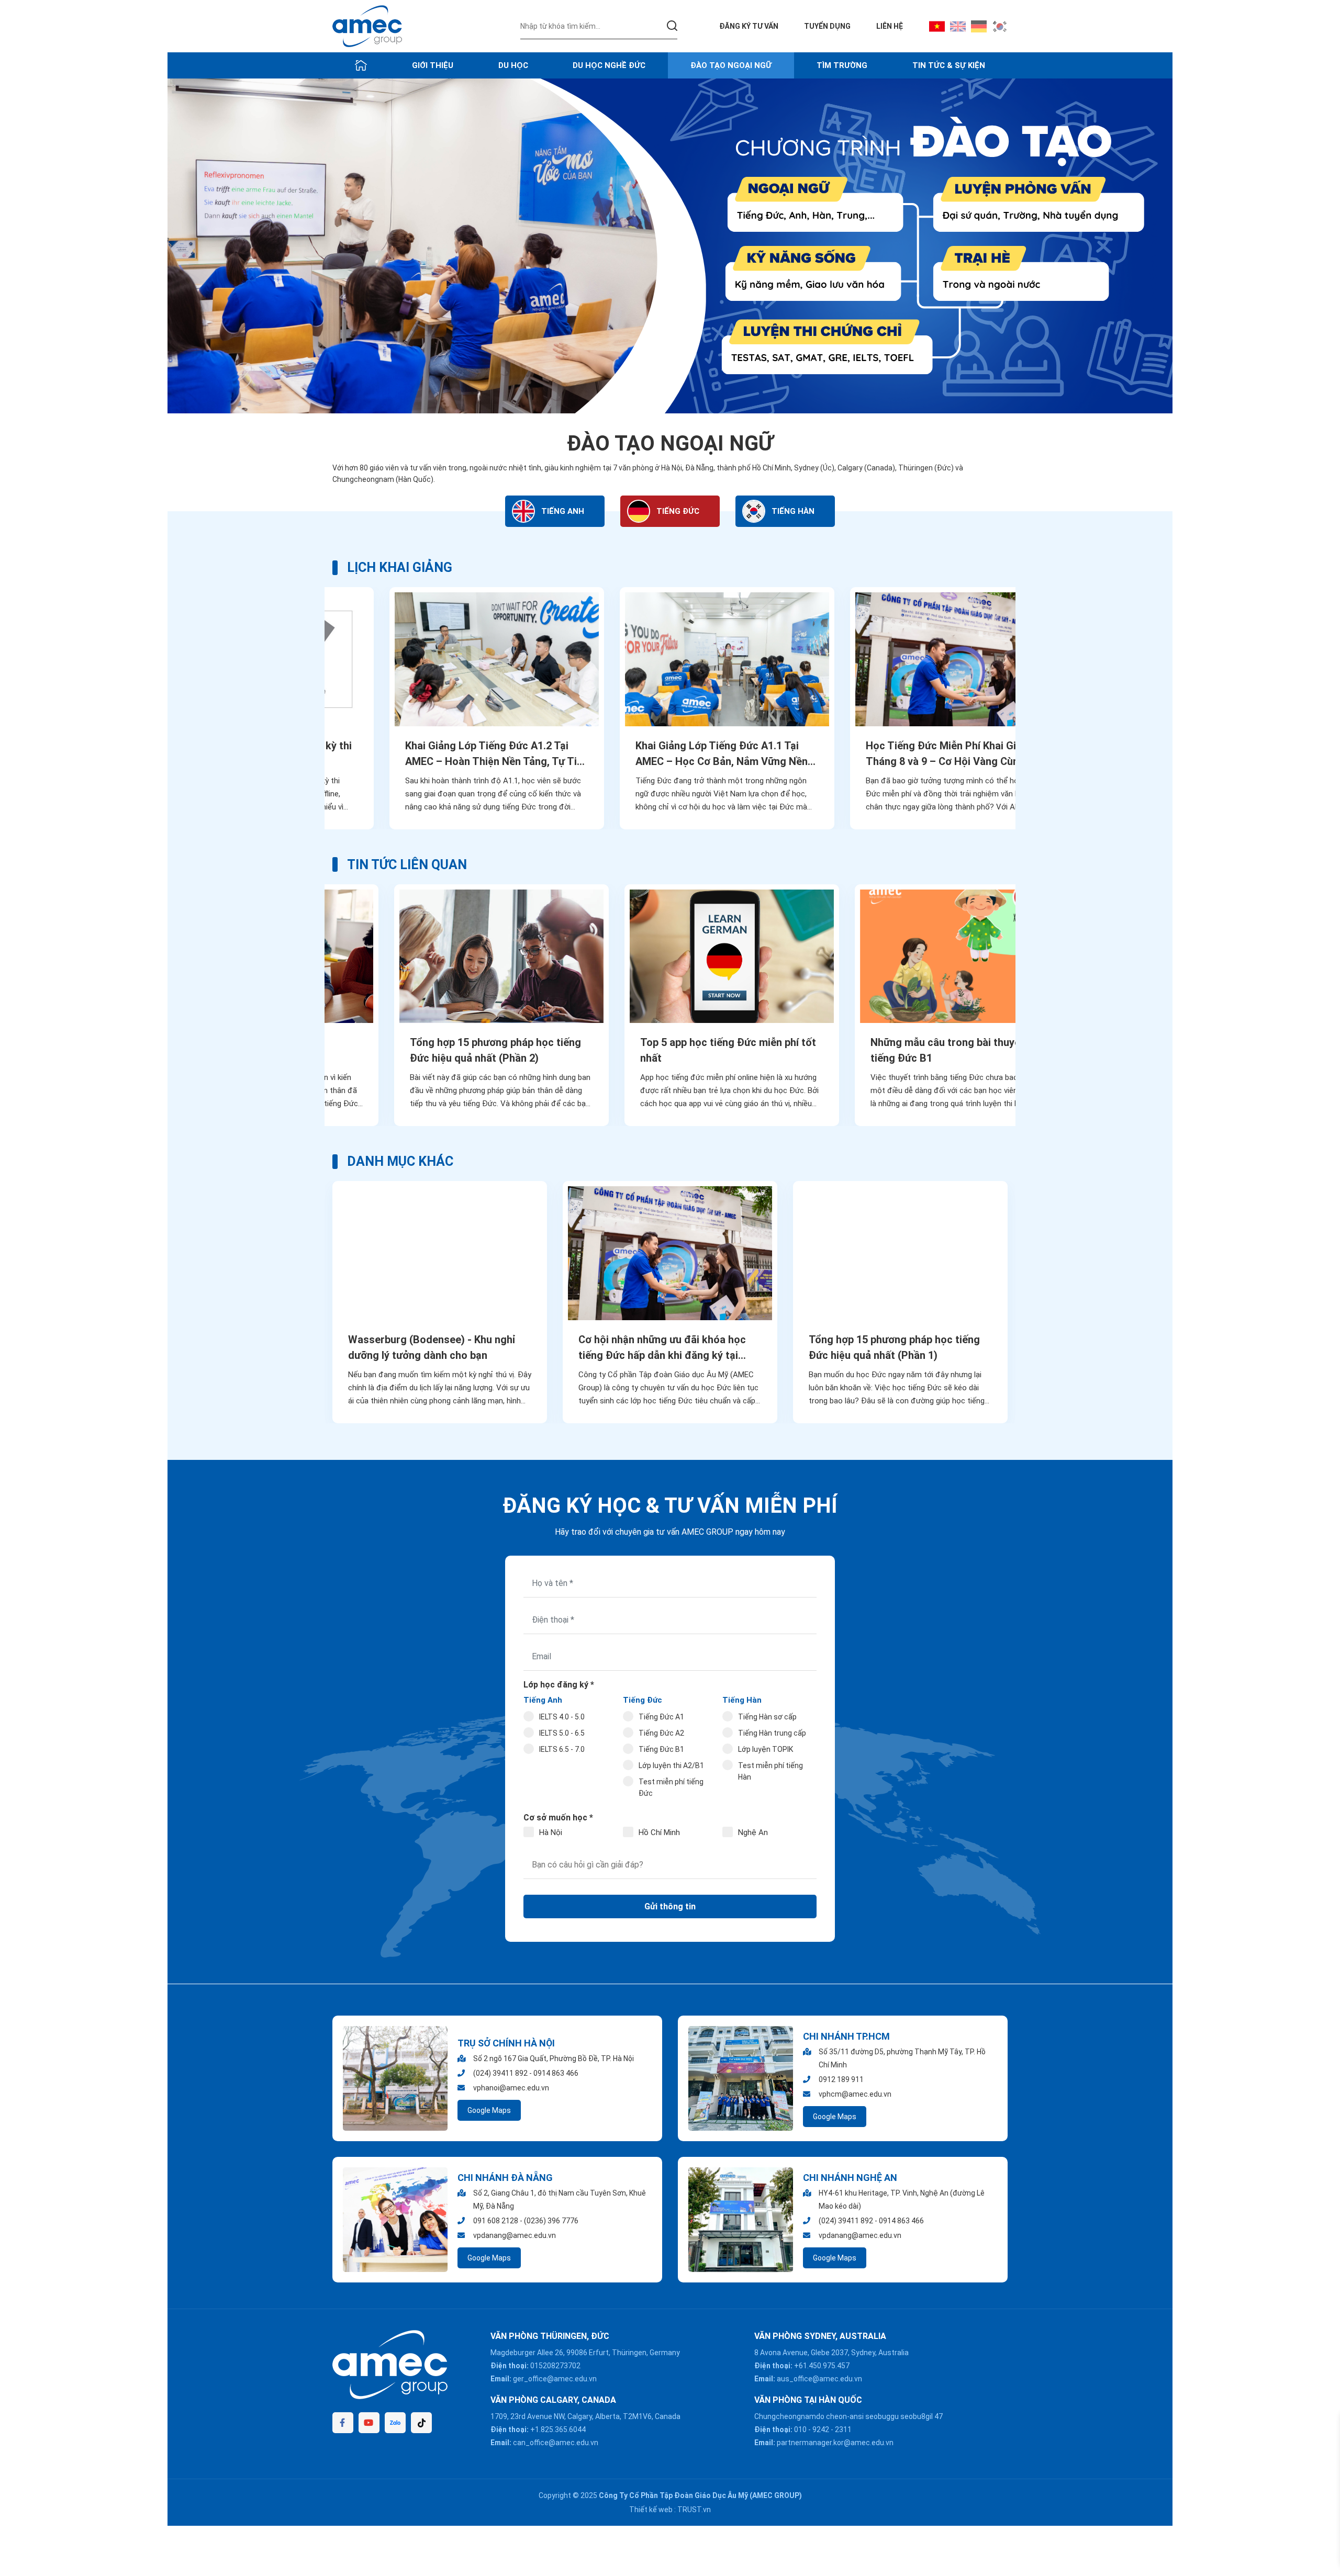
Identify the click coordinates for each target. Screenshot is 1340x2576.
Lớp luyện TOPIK (766, 1749)
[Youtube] (369, 2423)
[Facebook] (343, 2423)
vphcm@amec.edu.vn (855, 2094)
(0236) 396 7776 (551, 2221)
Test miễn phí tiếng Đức (671, 1787)
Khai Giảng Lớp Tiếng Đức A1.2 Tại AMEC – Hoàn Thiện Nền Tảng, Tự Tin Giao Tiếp (437, 754)
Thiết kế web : (652, 2510)
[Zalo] (395, 2423)
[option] (670, 246)
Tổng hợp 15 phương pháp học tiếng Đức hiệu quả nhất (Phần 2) (434, 1050)
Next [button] (1027, 708)
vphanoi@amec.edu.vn (511, 2088)
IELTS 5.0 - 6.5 (562, 1733)
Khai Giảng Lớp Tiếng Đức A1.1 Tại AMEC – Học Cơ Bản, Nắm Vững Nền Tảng (665, 754)
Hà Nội (551, 1832)
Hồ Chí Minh (659, 1832)
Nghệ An (753, 1832)
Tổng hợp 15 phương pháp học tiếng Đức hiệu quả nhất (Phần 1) (894, 1347)
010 (800, 2429)
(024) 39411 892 (500, 2073)
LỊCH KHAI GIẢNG (400, 567)
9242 (821, 2429)
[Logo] (367, 26)
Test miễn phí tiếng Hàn (770, 1771)
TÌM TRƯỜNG (842, 65)
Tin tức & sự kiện (949, 65)
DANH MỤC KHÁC (400, 1161)
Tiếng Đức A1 (661, 1717)
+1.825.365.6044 (558, 2429)
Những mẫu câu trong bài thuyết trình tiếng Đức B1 (898, 1050)
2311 (843, 2429)
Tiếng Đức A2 (661, 1733)
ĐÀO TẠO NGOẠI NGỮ (731, 65)
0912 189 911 (841, 2079)
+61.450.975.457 (822, 2366)
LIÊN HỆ (890, 26)
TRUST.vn (694, 2510)
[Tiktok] (421, 2423)
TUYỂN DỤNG (827, 26)
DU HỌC (513, 65)
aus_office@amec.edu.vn (819, 2379)
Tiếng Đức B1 (661, 1749)
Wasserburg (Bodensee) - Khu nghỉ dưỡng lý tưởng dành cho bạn (432, 1347)
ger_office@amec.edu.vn (555, 2379)
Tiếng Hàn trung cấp (772, 1733)
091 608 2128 (496, 2221)
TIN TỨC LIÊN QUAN (407, 865)
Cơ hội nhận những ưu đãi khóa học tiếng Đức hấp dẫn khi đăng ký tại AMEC (662, 1348)
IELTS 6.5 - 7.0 (562, 1749)
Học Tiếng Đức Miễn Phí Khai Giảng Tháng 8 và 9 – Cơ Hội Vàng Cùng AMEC (893, 754)
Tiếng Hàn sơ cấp (767, 1717)
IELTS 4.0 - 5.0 (562, 1717)
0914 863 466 (556, 2073)
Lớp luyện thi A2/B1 (671, 1765)
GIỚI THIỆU (433, 65)
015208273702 (555, 2366)
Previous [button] (313, 708)
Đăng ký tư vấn (749, 26)
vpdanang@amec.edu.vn (515, 2235)
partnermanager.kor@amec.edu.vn (835, 2443)
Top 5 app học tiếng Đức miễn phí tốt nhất (666, 1050)
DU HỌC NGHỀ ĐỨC (609, 65)
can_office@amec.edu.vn (556, 2443)
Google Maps (489, 2110)
